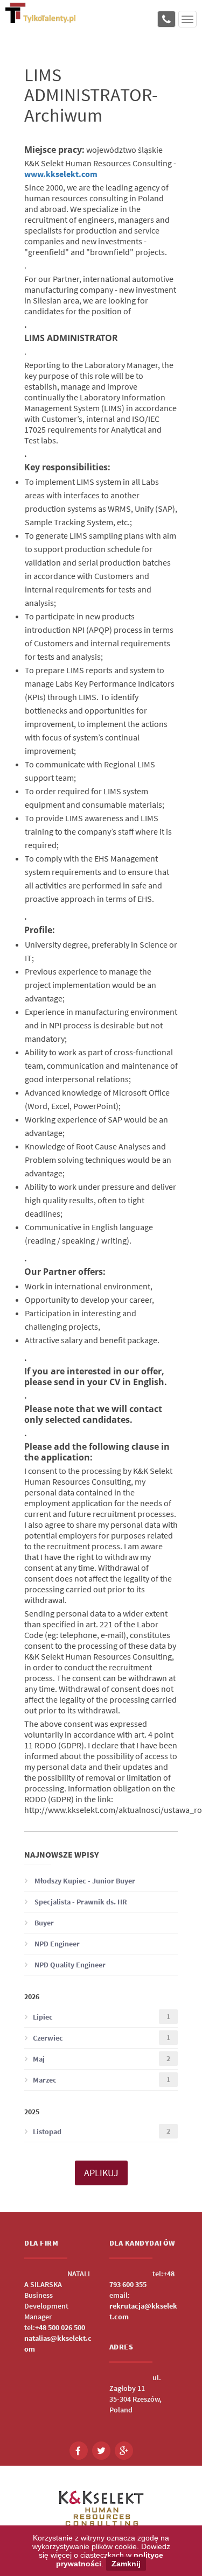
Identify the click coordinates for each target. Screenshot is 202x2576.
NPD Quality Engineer (69, 1965)
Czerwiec (102, 2038)
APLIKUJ (101, 2173)
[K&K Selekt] (40, 19)
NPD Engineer (56, 1944)
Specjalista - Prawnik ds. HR (80, 1902)
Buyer (43, 1923)
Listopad (102, 2131)
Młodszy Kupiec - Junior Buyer (84, 1881)
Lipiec (102, 2017)
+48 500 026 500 (60, 2327)
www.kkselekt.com (61, 174)
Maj (102, 2059)
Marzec (102, 2080)
